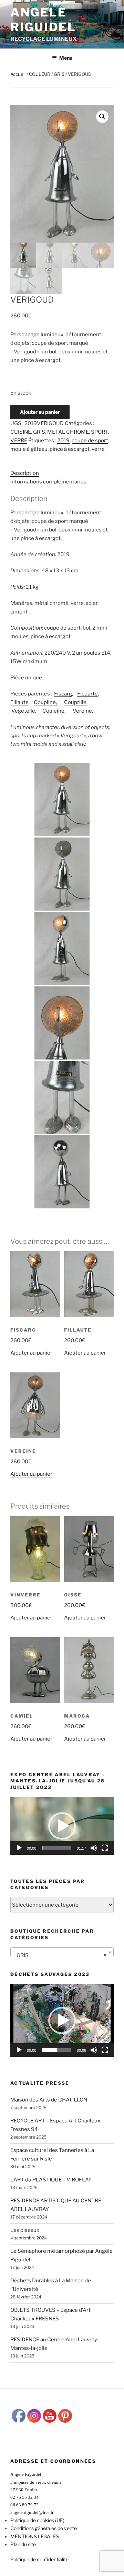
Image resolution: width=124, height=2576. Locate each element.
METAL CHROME (68, 432)
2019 (63, 441)
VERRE (19, 441)
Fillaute (19, 702)
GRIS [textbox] (60, 1955)
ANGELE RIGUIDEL (43, 20)
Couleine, (54, 711)
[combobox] (62, 1952)
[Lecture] (19, 1848)
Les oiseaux (25, 2230)
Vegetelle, (24, 711)
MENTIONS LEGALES (35, 2536)
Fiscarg (63, 694)
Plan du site (23, 2544)
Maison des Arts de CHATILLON (49, 2100)
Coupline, (46, 702)
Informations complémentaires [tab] (48, 482)
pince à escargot (70, 449)
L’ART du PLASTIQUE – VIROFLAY (51, 2180)
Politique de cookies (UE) (37, 2520)
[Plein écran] (105, 1848)
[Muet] (94, 1848)
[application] (62, 1826)
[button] (102, 117)
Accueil (18, 74)
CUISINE (21, 432)
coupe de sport (90, 441)
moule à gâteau (29, 449)
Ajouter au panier (40, 412)
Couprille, (76, 702)
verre (98, 449)
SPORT (99, 432)
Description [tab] (25, 473)
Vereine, (83, 711)
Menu (66, 58)
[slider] (56, 1848)
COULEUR (40, 74)
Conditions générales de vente (44, 2528)
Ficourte (87, 694)
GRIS (59, 74)
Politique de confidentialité (39, 2559)
